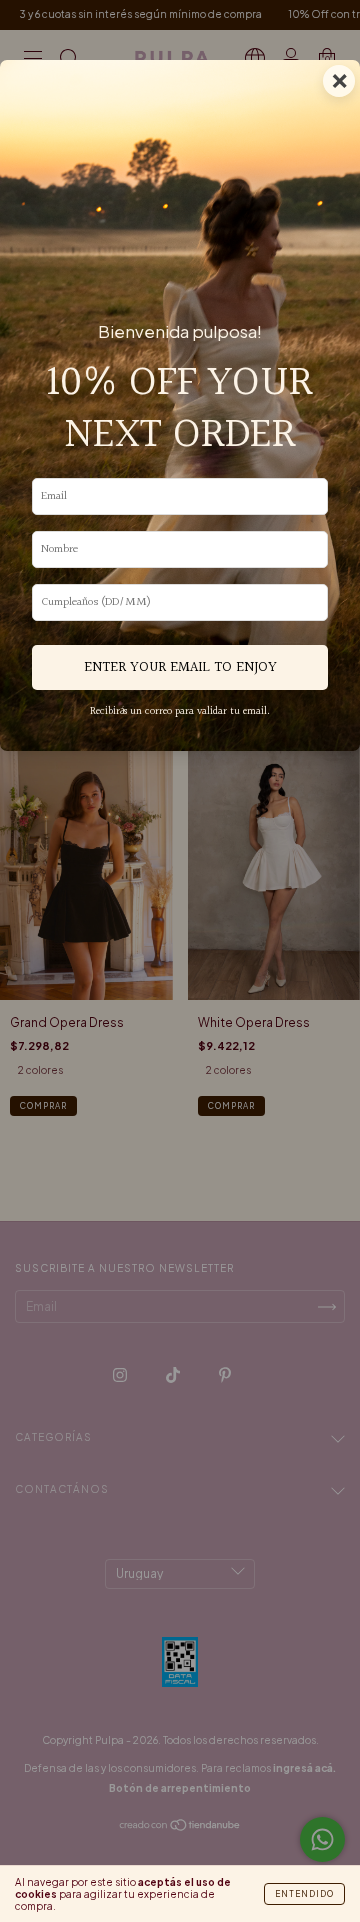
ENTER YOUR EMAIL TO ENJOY (180, 667)
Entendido (304, 1894)
